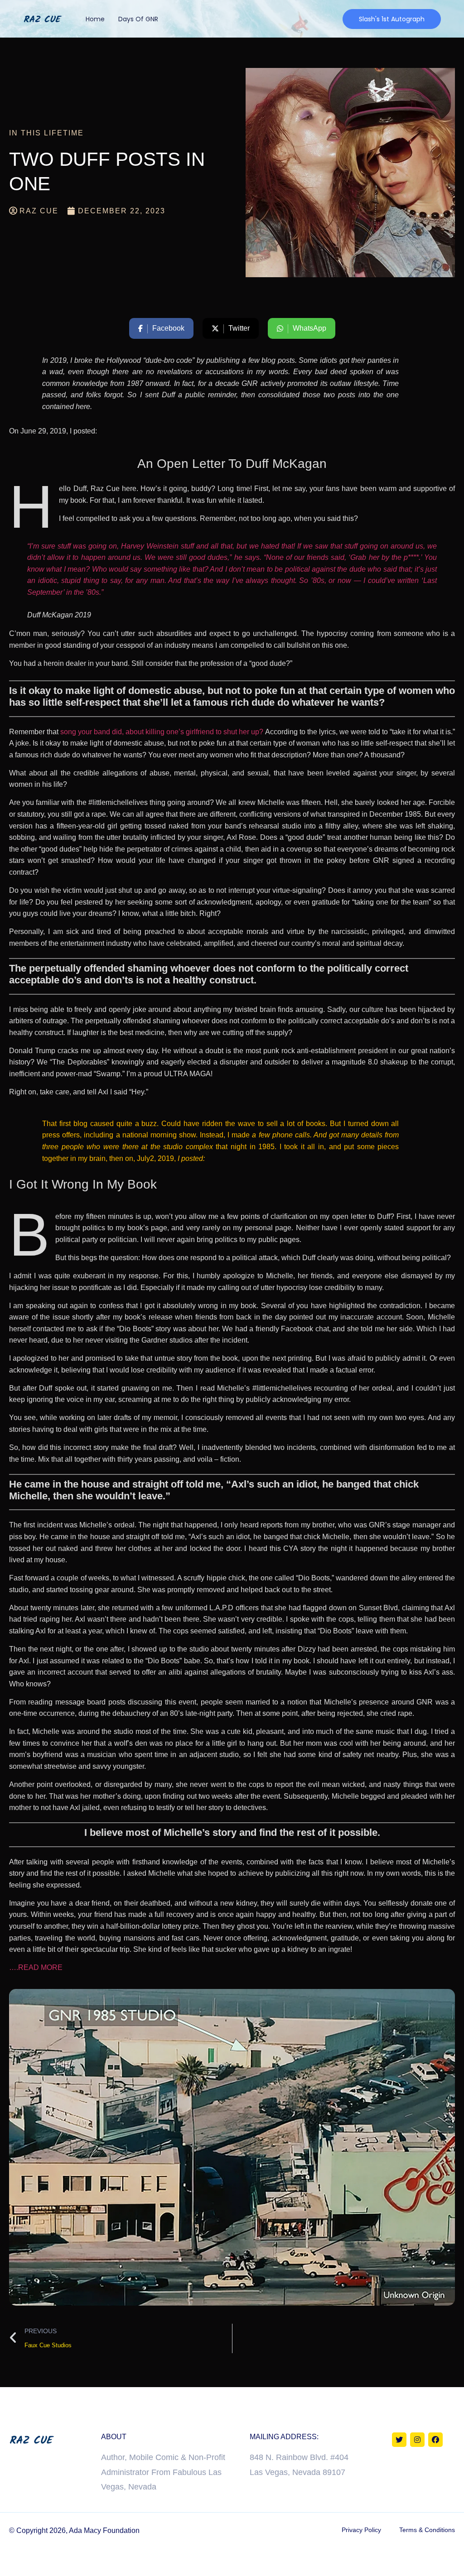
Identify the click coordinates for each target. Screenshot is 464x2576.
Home (95, 19)
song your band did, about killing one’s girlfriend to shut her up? (162, 732)
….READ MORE (36, 1967)
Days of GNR (138, 19)
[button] (392, 19)
